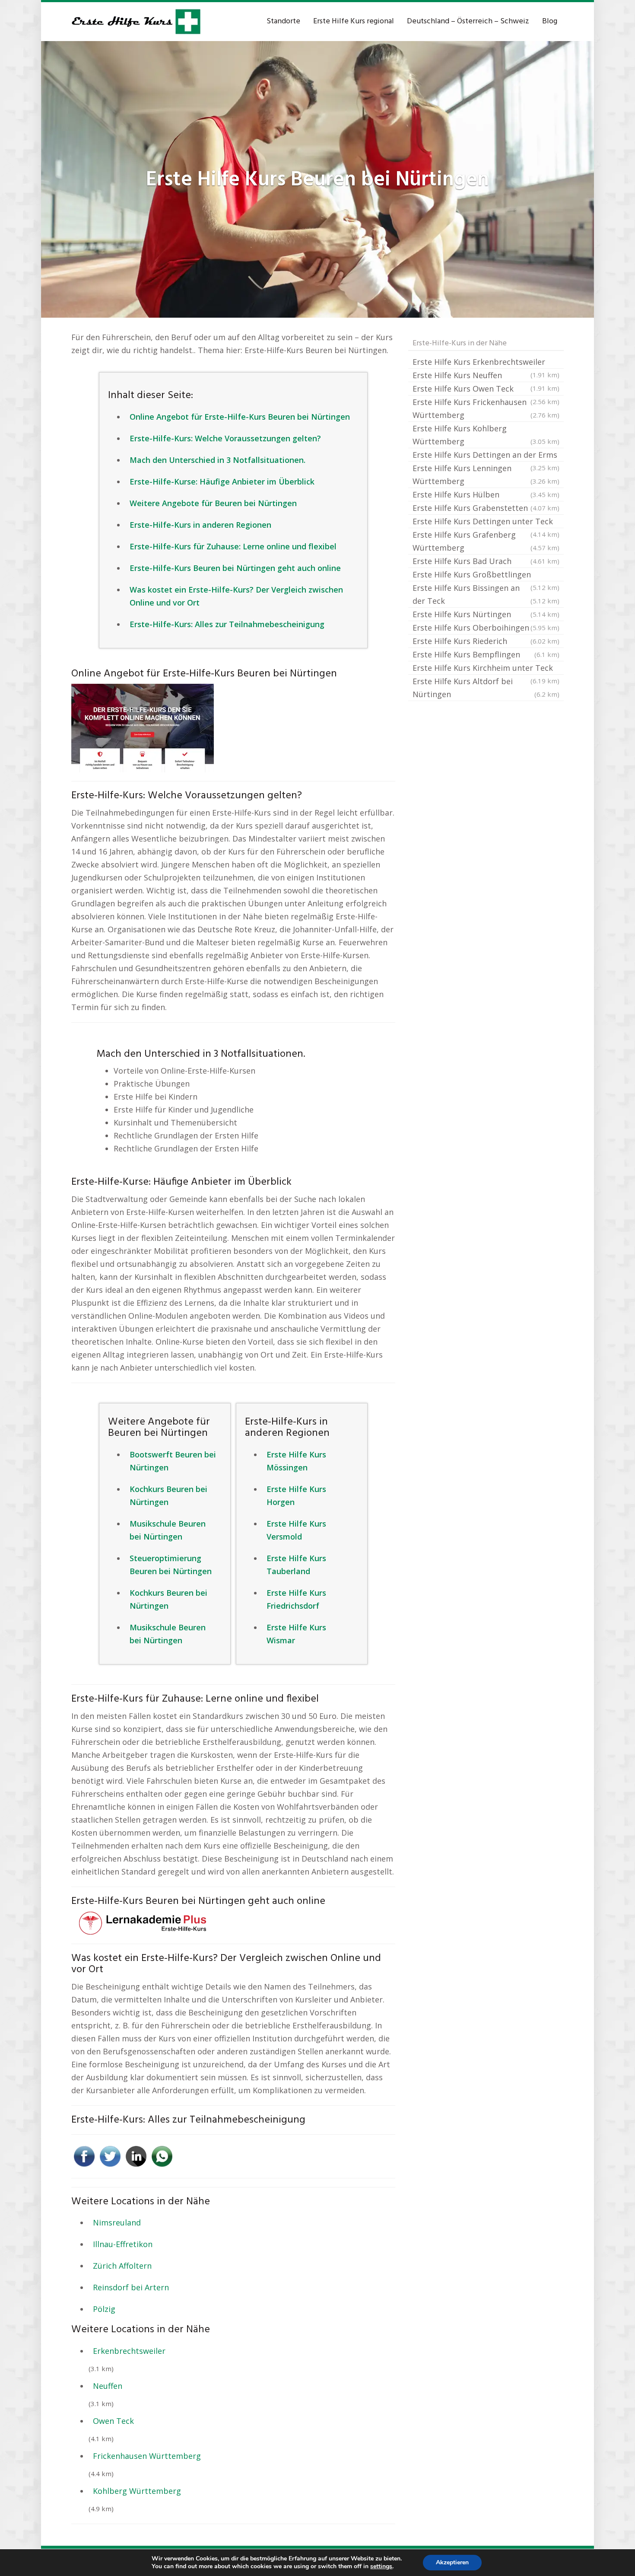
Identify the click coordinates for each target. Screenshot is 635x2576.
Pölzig (104, 2309)
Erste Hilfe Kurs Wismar (296, 1634)
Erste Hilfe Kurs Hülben (486, 494)
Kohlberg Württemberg (137, 2491)
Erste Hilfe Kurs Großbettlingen (486, 575)
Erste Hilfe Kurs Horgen (296, 1495)
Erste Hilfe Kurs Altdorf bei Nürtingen (486, 688)
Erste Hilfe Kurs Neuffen (486, 376)
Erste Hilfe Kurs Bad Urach (486, 561)
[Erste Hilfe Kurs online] (136, 22)
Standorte (283, 21)
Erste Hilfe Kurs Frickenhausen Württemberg (486, 408)
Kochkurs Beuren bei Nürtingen (168, 1495)
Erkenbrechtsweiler (129, 2351)
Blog (550, 21)
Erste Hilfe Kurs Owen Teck (486, 389)
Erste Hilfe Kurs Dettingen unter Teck (486, 522)
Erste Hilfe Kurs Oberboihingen (486, 628)
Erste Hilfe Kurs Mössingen (296, 1461)
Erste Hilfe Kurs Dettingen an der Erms (486, 456)
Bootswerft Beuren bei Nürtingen (173, 1461)
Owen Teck (113, 2421)
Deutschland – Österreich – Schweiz (468, 21)
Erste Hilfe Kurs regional (354, 21)
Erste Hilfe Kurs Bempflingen (486, 654)
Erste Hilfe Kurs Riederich (486, 641)
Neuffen (108, 2386)
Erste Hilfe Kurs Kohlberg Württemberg (486, 435)
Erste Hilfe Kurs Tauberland (296, 1565)
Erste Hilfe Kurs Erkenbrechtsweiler (486, 363)
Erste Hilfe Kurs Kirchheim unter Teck (486, 669)
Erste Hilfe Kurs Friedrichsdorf (296, 1599)
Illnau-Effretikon (123, 2244)
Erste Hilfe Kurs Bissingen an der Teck (486, 594)
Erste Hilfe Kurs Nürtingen (486, 614)
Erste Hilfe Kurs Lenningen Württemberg (486, 475)
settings (381, 2566)
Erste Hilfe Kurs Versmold (296, 1530)
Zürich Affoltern (122, 2266)
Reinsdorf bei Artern (131, 2287)
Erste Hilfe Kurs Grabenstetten (486, 508)
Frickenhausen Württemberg (147, 2456)
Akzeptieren (452, 2562)
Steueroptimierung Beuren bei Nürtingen (171, 1565)
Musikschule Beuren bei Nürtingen (168, 1530)
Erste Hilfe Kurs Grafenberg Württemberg (486, 541)
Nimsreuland (117, 2222)
